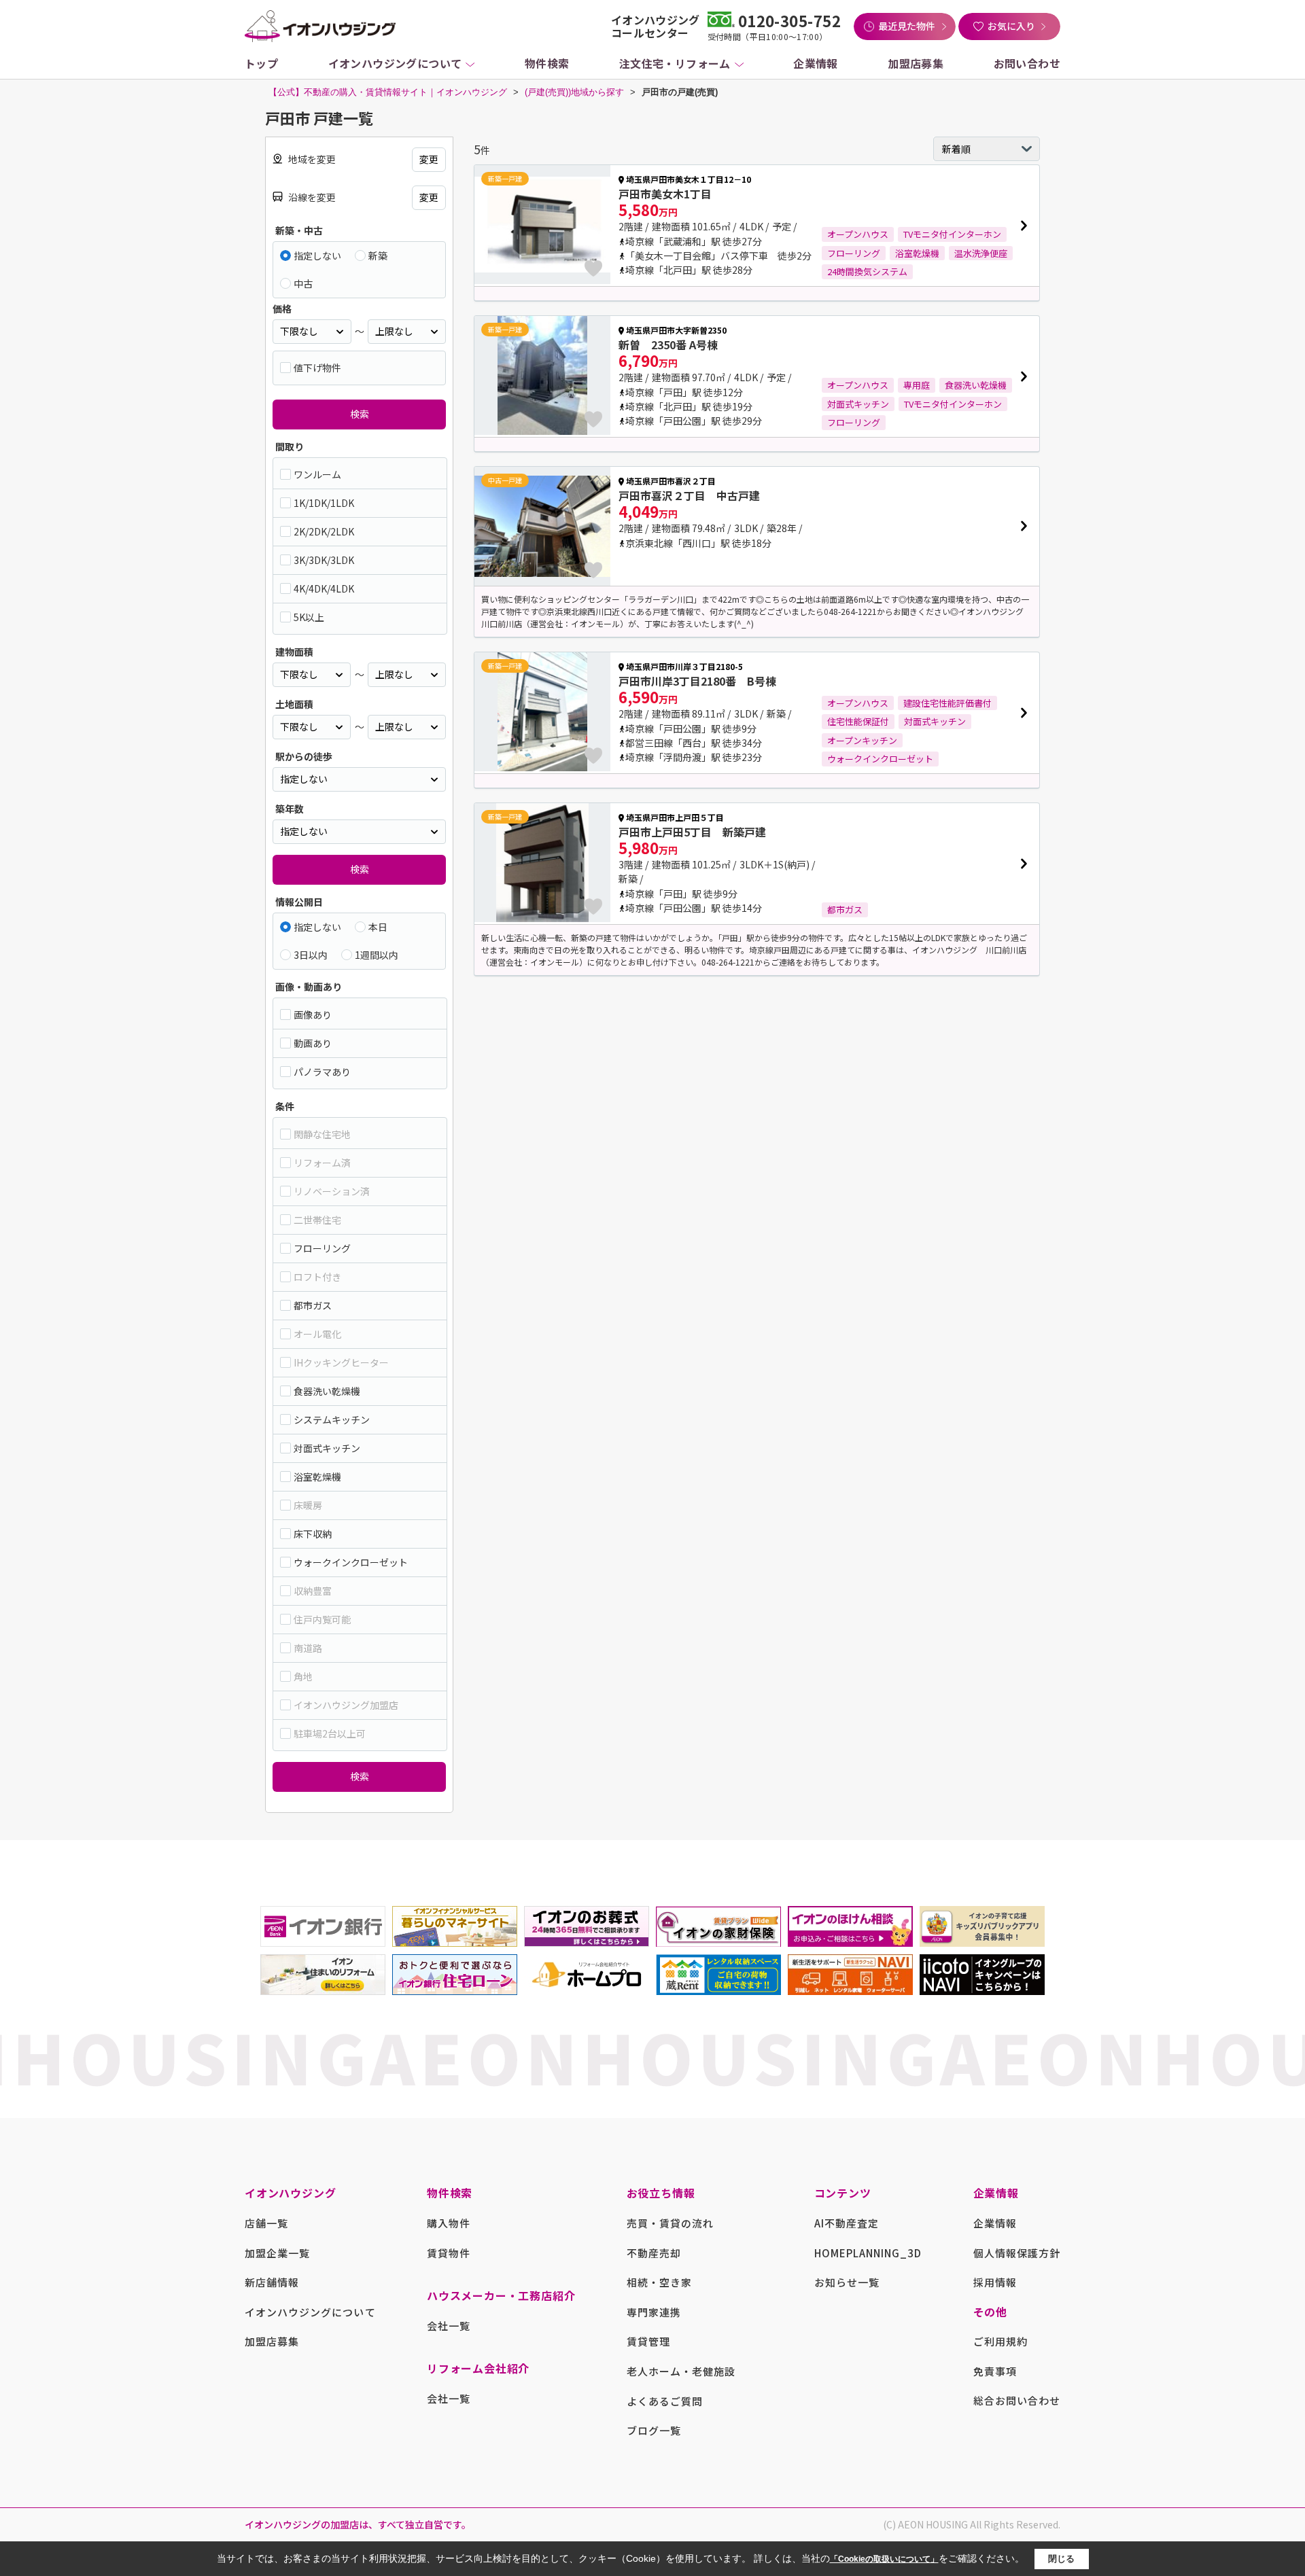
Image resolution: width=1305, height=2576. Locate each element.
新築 (378, 255)
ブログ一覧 (654, 2430)
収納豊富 (313, 1591)
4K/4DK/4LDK (324, 588)
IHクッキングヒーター (341, 1362)
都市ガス (313, 1305)
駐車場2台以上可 (330, 1733)
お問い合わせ (1027, 63)
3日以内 (311, 955)
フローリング (322, 1248)
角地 (303, 1676)
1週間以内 (377, 955)
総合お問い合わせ (1017, 2400)
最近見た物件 (907, 26)
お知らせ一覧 (847, 2282)
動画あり (313, 1043)
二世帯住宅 (317, 1220)
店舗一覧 (266, 2223)
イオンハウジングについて (395, 63)
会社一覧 (449, 2326)
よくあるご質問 (665, 2401)
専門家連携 (654, 2312)
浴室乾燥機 (317, 1477)
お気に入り (1011, 26)
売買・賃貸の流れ (670, 2223)
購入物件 (449, 2223)
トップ (261, 63)
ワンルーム (317, 474)
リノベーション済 (332, 1191)
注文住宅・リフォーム (675, 63)
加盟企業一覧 (277, 2253)
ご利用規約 (1000, 2341)
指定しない (317, 255)
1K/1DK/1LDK (324, 503)
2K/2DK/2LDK (324, 531)
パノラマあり (322, 1072)
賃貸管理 (648, 2341)
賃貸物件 (449, 2253)
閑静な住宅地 (322, 1134)
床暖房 (308, 1505)
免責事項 (995, 2371)
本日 (378, 927)
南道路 (308, 1648)
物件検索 (547, 63)
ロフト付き (317, 1277)
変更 (429, 159)
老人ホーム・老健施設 (681, 2371)
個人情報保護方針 (1017, 2253)
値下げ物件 (317, 368)
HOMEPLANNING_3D (868, 2253)
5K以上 (309, 617)
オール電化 (317, 1334)
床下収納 (313, 1534)
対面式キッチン (327, 1448)
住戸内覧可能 (322, 1619)
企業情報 (816, 63)
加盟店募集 (916, 63)
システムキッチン (332, 1419)
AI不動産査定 (847, 2223)
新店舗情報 (272, 2282)
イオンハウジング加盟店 (346, 1705)
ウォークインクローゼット (351, 1562)
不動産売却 (654, 2253)
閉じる (1061, 2559)
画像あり (313, 1014)
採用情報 (995, 2282)
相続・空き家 (659, 2282)
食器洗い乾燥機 (327, 1391)
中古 (303, 283)
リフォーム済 (322, 1163)
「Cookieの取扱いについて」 (884, 2559)
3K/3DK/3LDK (324, 560)
